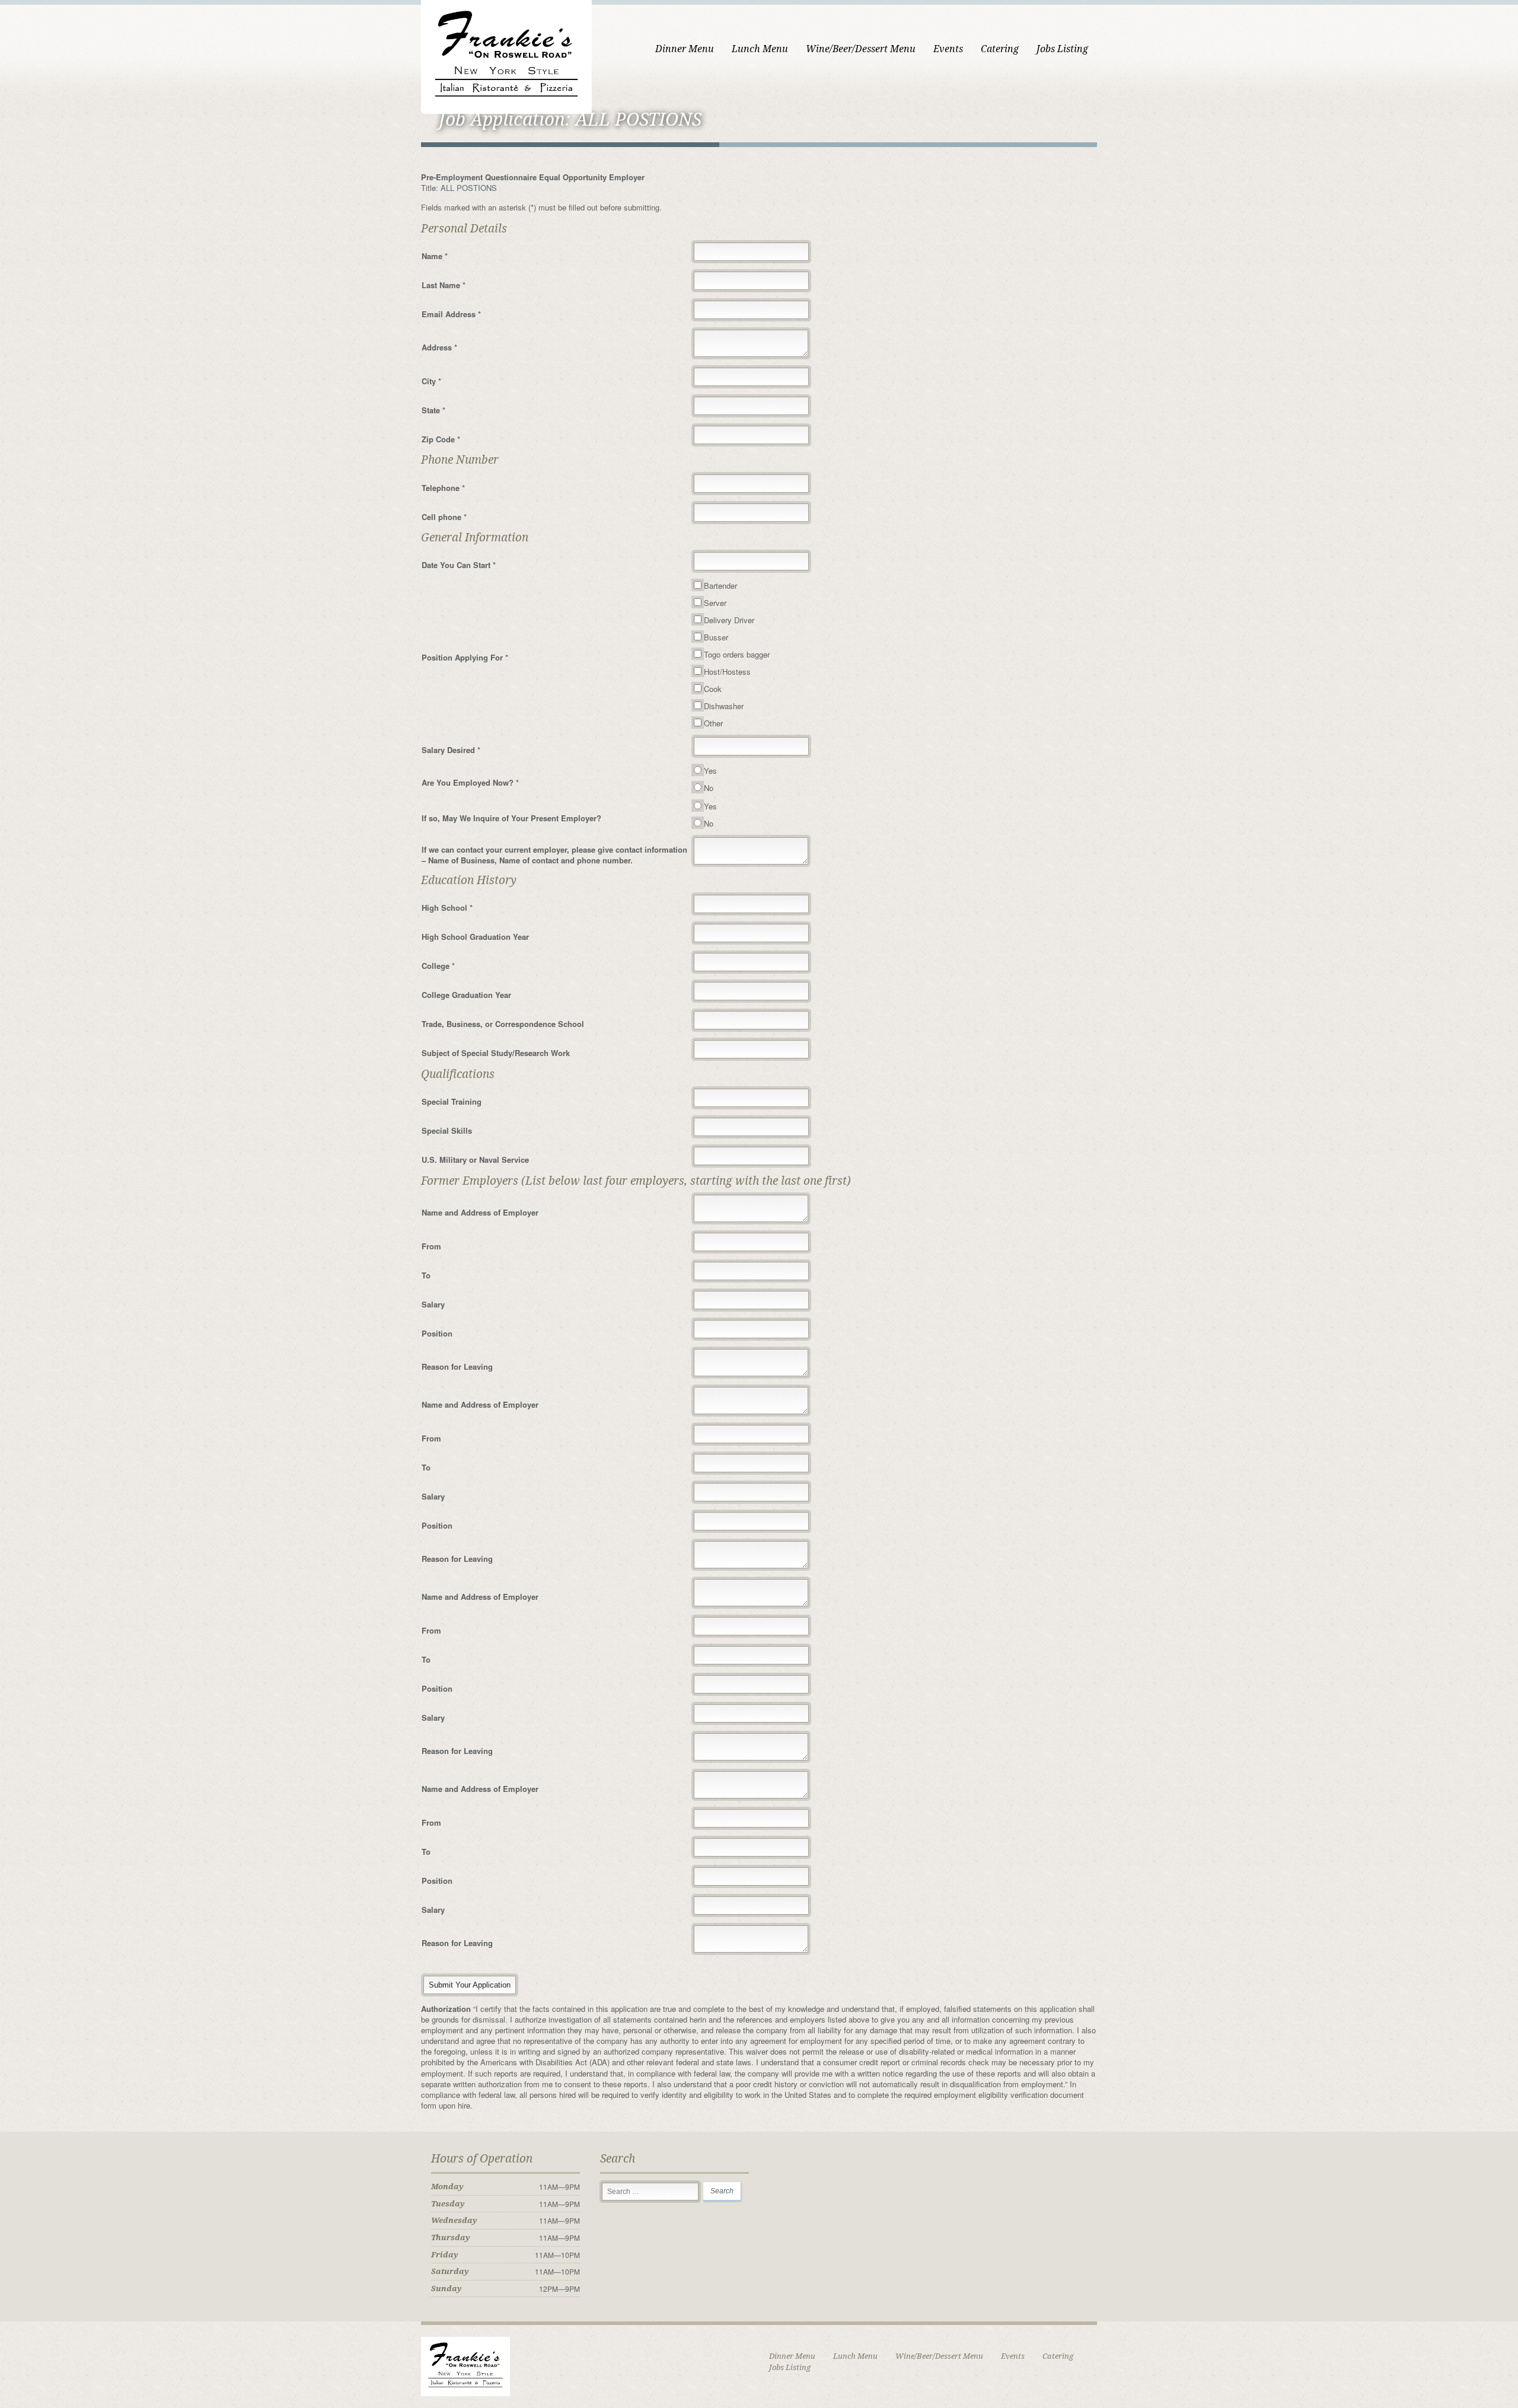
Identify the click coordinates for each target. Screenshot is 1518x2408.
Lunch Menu (760, 49)
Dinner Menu (685, 49)
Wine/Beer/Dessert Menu (861, 49)
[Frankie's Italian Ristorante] (506, 55)
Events (948, 49)
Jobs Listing (1062, 49)
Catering (1000, 49)
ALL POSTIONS (469, 188)
